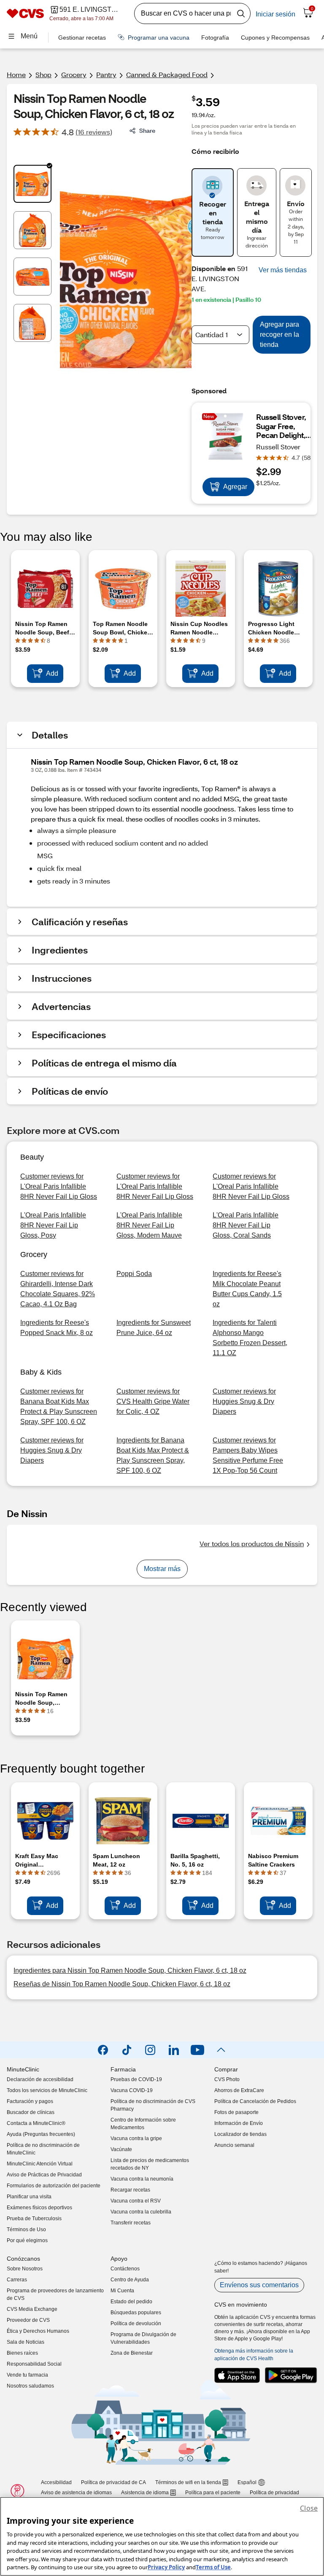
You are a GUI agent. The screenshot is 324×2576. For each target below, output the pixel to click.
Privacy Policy (166, 2567)
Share (147, 130)
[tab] (32, 184)
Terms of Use (213, 2567)
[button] (283, 270)
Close (309, 2508)
